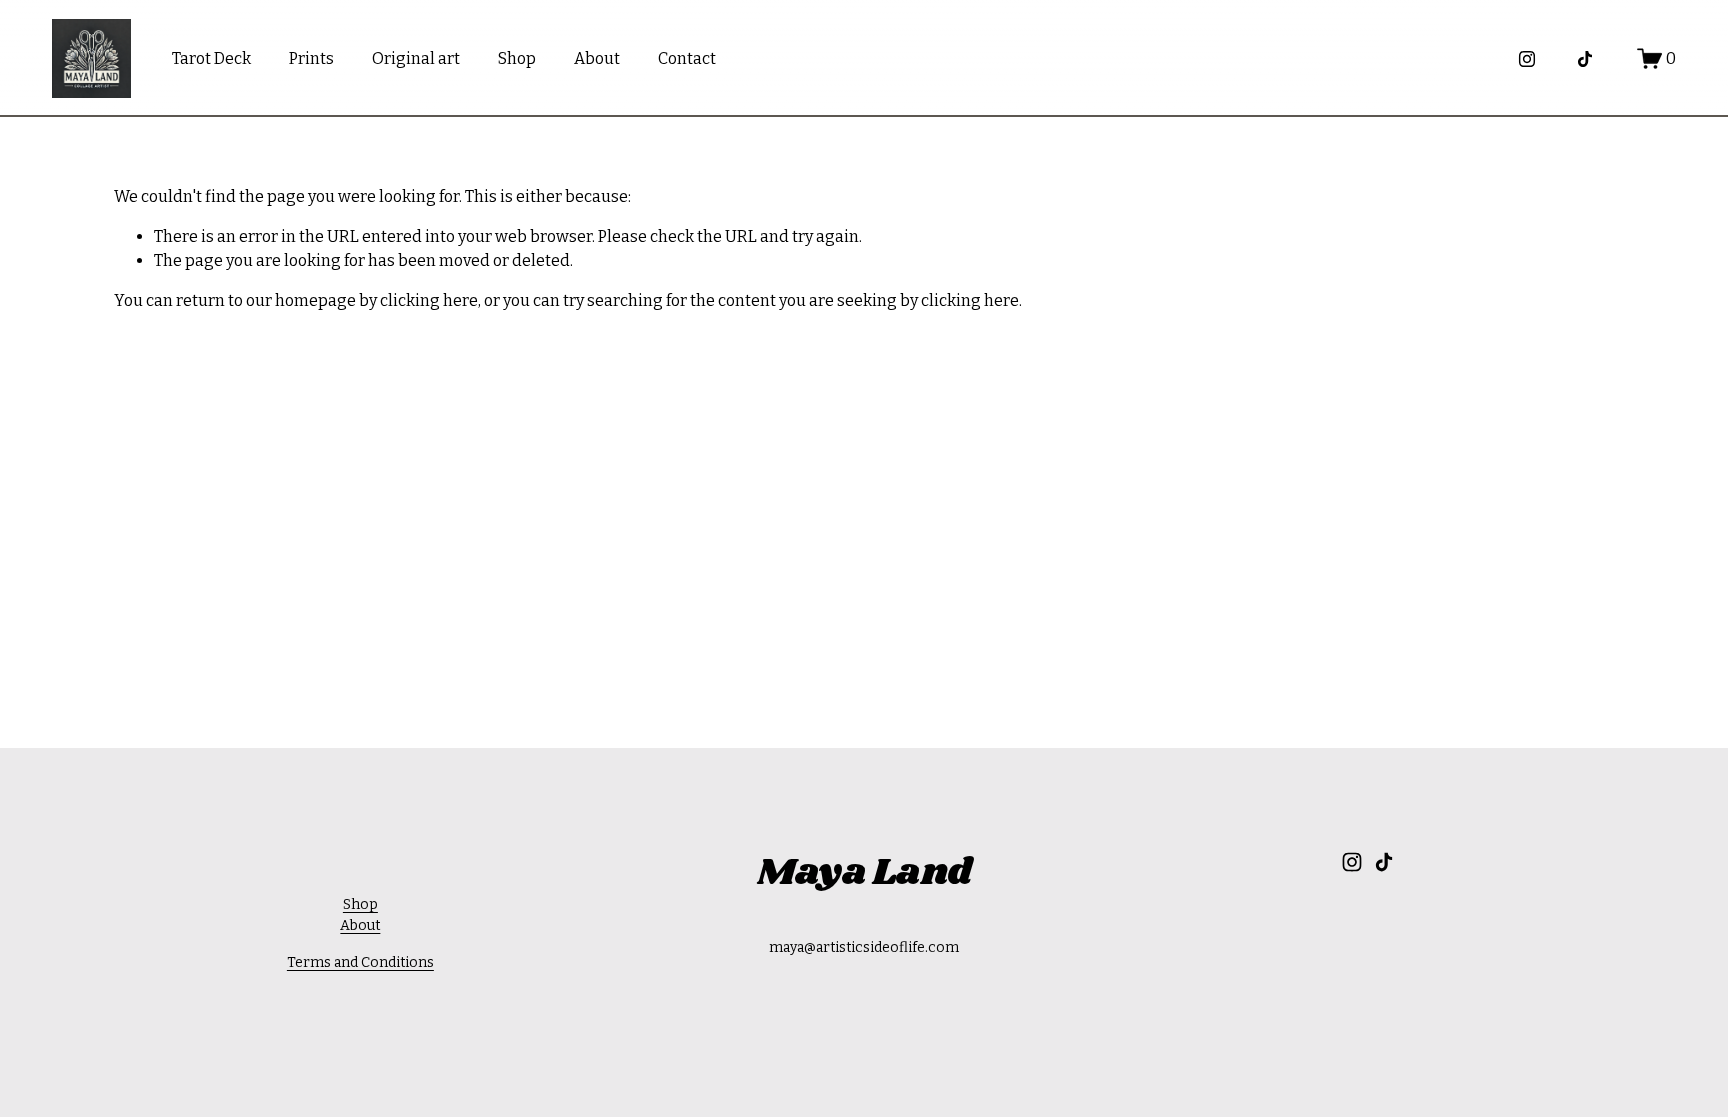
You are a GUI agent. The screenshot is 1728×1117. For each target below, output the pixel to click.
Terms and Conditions (360, 962)
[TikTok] (1585, 59)
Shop (517, 58)
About (597, 58)
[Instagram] (1527, 59)
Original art (416, 58)
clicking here (429, 300)
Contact (687, 58)
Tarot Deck (211, 58)
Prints (311, 58)
